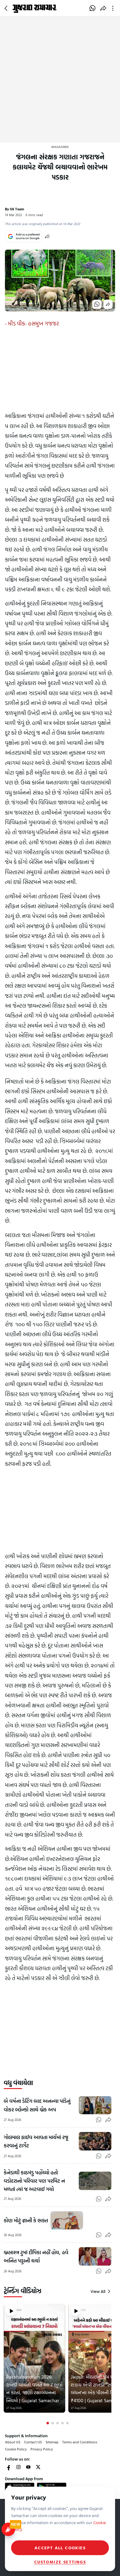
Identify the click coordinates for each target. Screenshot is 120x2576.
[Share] (47, 236)
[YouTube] (28, 2467)
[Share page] (103, 8)
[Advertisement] (60, 80)
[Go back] (7, 8)
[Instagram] (18, 2467)
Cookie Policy (16, 2449)
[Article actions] (114, 8)
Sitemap (52, 2442)
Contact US (33, 2442)
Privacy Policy (42, 2449)
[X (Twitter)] (38, 2467)
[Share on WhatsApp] (92, 8)
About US (13, 2442)
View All (98, 2291)
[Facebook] (9, 2467)
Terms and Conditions (80, 2442)
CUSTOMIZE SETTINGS (60, 2562)
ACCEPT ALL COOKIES (60, 2548)
